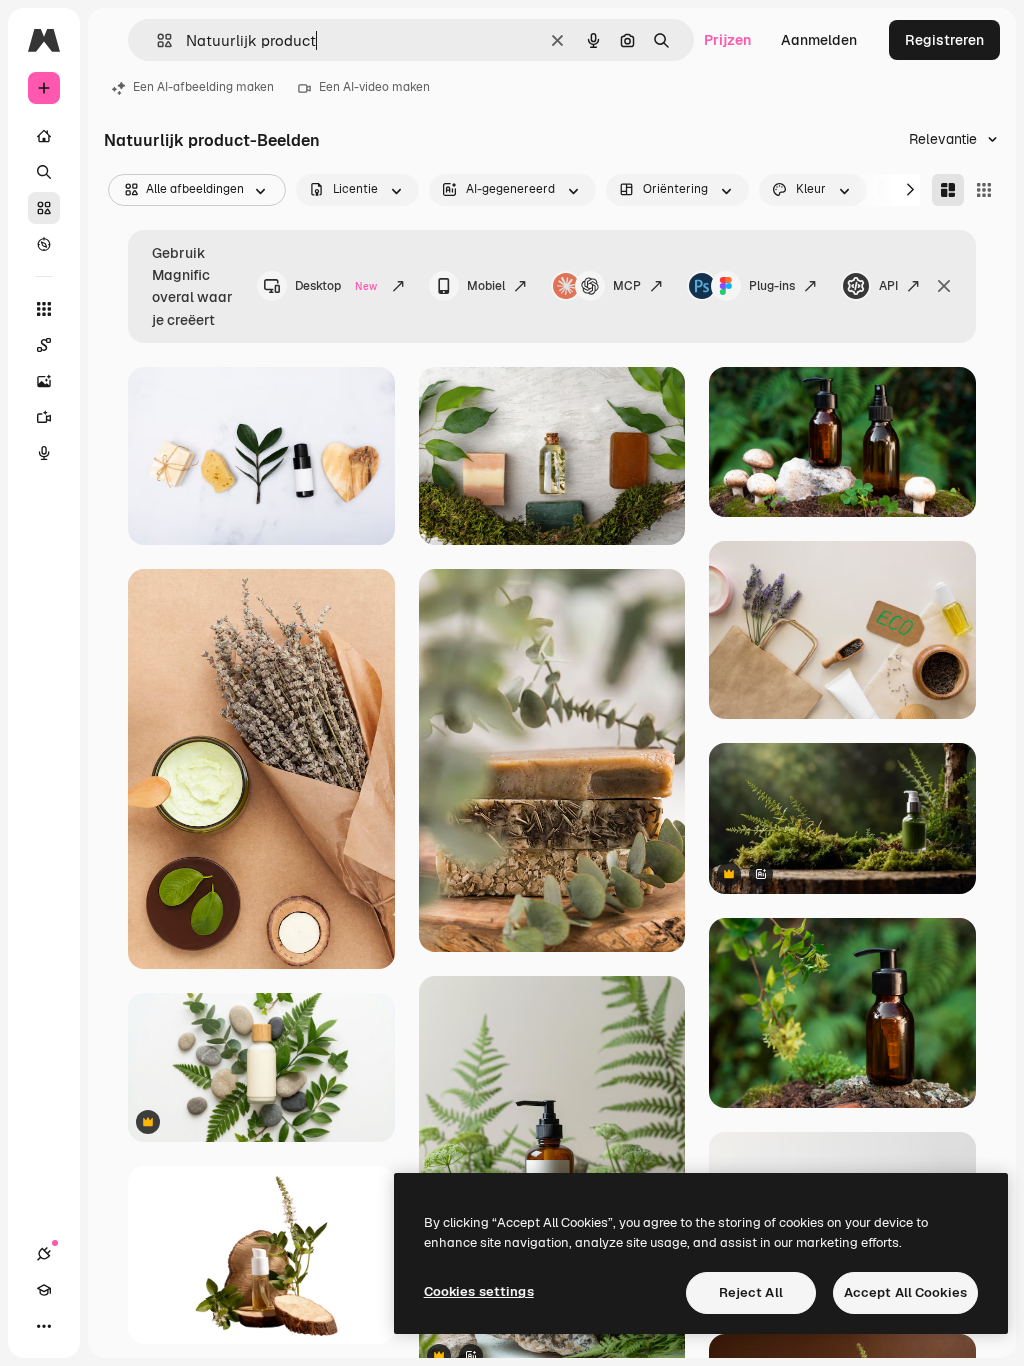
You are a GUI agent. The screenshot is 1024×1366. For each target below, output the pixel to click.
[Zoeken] (44, 172)
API (888, 286)
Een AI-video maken (374, 87)
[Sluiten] (944, 286)
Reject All (751, 1292)
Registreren (944, 40)
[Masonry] (948, 190)
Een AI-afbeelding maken (203, 87)
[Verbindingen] (44, 1254)
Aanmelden (819, 40)
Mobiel (486, 286)
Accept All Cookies (905, 1292)
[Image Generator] (44, 381)
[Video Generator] (44, 417)
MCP (627, 286)
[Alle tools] (44, 309)
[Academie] (44, 1290)
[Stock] (44, 208)
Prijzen (727, 40)
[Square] (984, 190)
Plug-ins (772, 286)
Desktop (336, 286)
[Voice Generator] (44, 453)
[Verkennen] (44, 244)
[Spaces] (44, 345)
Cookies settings (479, 1291)
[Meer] (44, 1326)
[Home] (44, 136)
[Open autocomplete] (156, 40)
